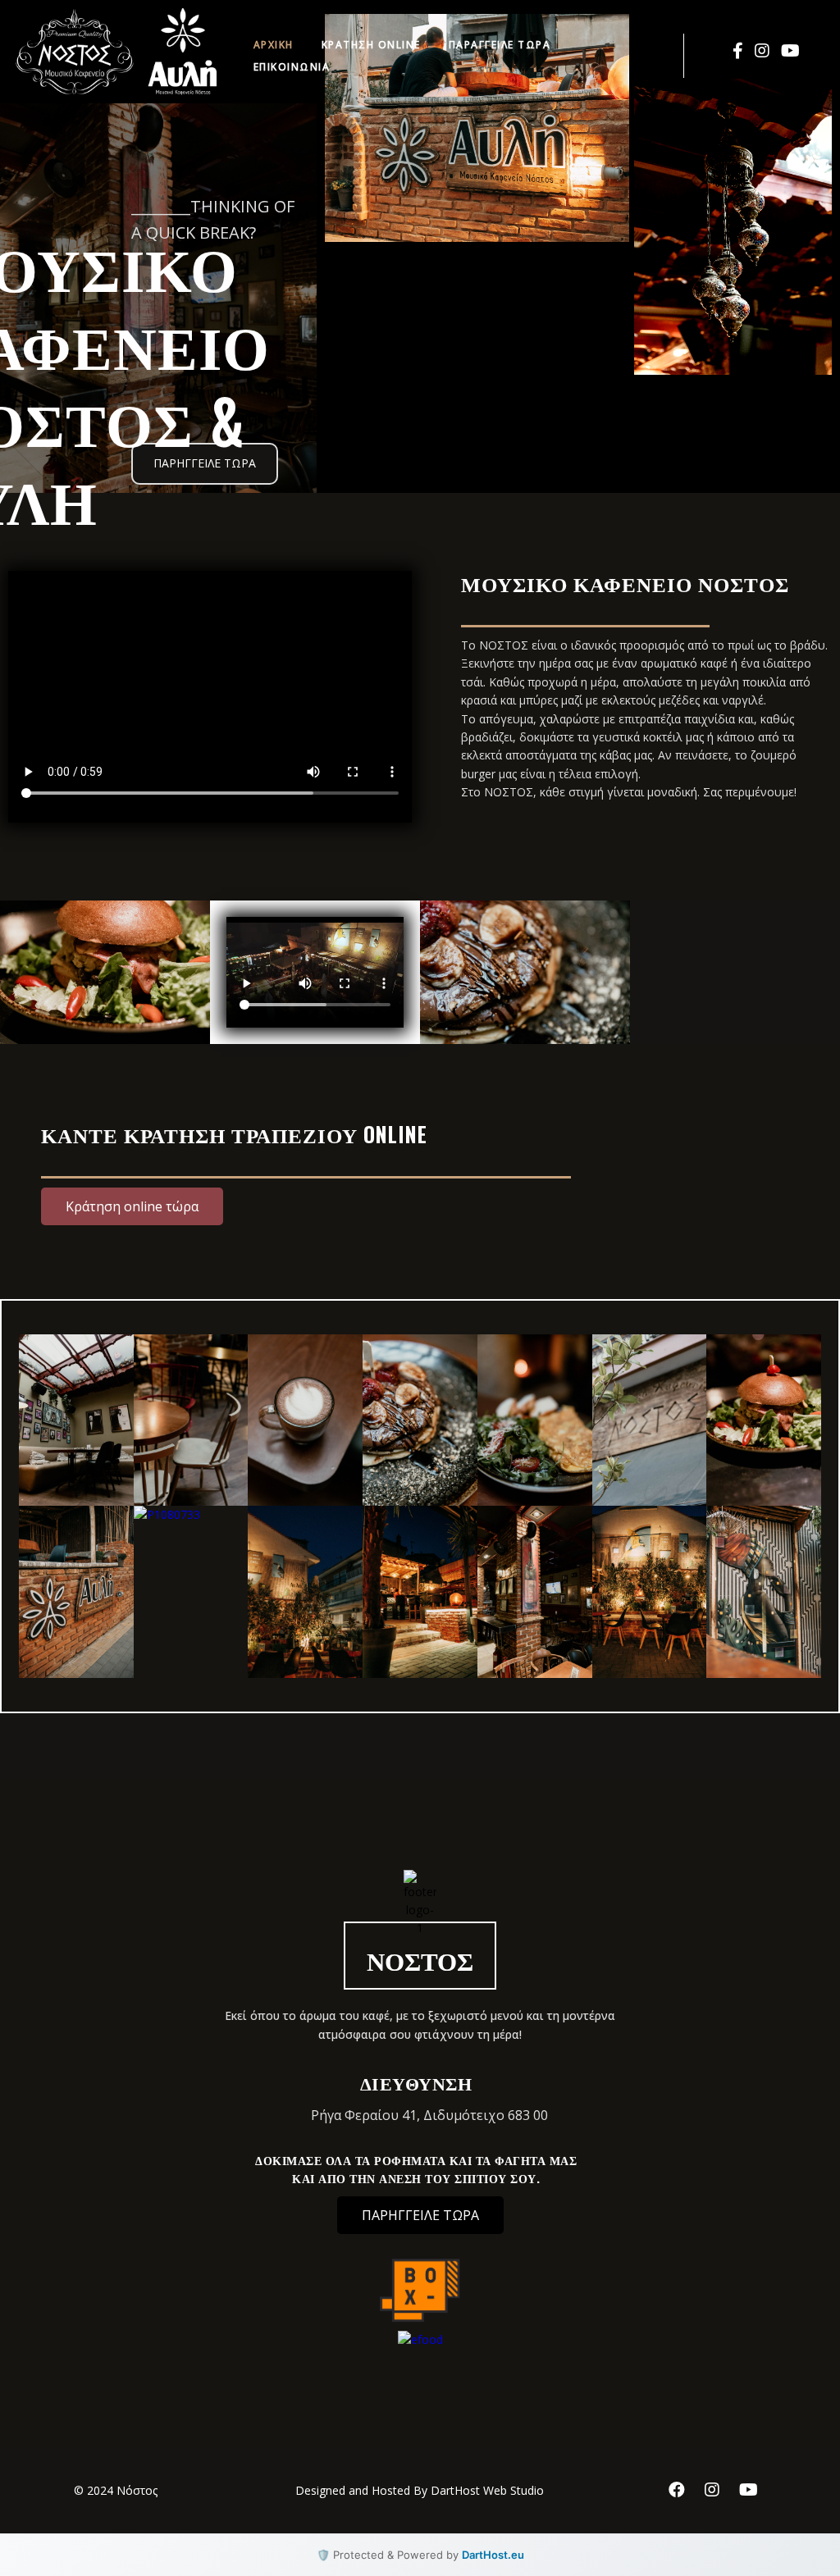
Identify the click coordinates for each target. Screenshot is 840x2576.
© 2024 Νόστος (116, 2490)
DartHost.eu (493, 2555)
